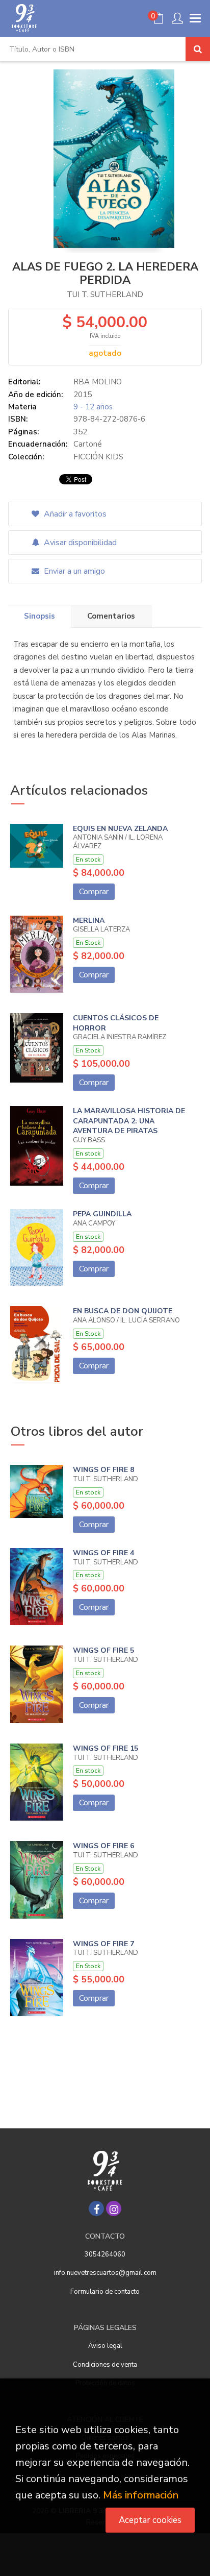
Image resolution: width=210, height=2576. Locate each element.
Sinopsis (40, 616)
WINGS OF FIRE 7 (103, 1944)
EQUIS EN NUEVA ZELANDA (120, 829)
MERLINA (89, 921)
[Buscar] (198, 49)
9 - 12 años (93, 407)
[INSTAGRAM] (114, 2209)
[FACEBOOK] (96, 2209)
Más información (141, 2495)
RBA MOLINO (98, 382)
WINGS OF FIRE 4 (103, 1553)
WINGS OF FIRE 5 (103, 1650)
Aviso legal (105, 2346)
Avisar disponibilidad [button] (79, 543)
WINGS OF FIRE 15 (106, 1748)
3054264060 (105, 2254)
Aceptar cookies (150, 2520)
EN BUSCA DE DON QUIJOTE (123, 1311)
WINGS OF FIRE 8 (103, 1470)
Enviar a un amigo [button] (73, 571)
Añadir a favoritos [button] (74, 514)
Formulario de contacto (105, 2292)
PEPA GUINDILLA (102, 1214)
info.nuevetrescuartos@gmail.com (105, 2273)
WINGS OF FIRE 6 (103, 1846)
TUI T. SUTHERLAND (105, 295)
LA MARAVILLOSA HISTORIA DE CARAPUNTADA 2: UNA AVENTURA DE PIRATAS (129, 1121)
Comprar (94, 892)
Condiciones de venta (105, 2365)
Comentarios (111, 616)
